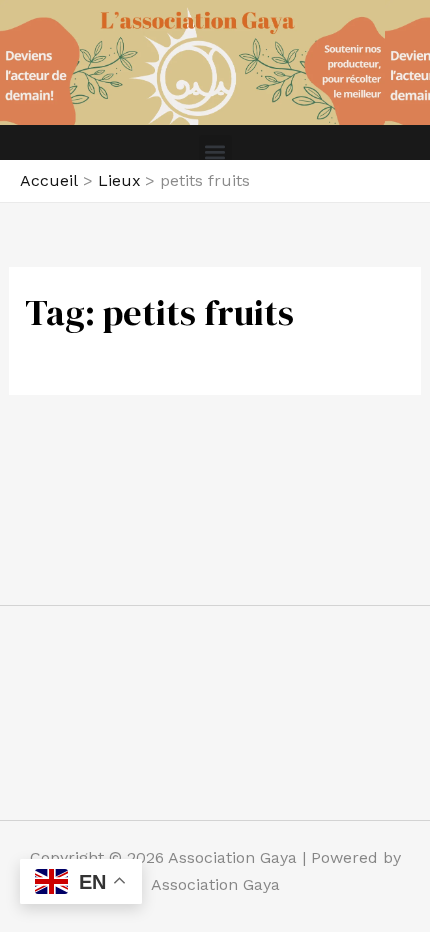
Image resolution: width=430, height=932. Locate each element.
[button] (215, 151)
